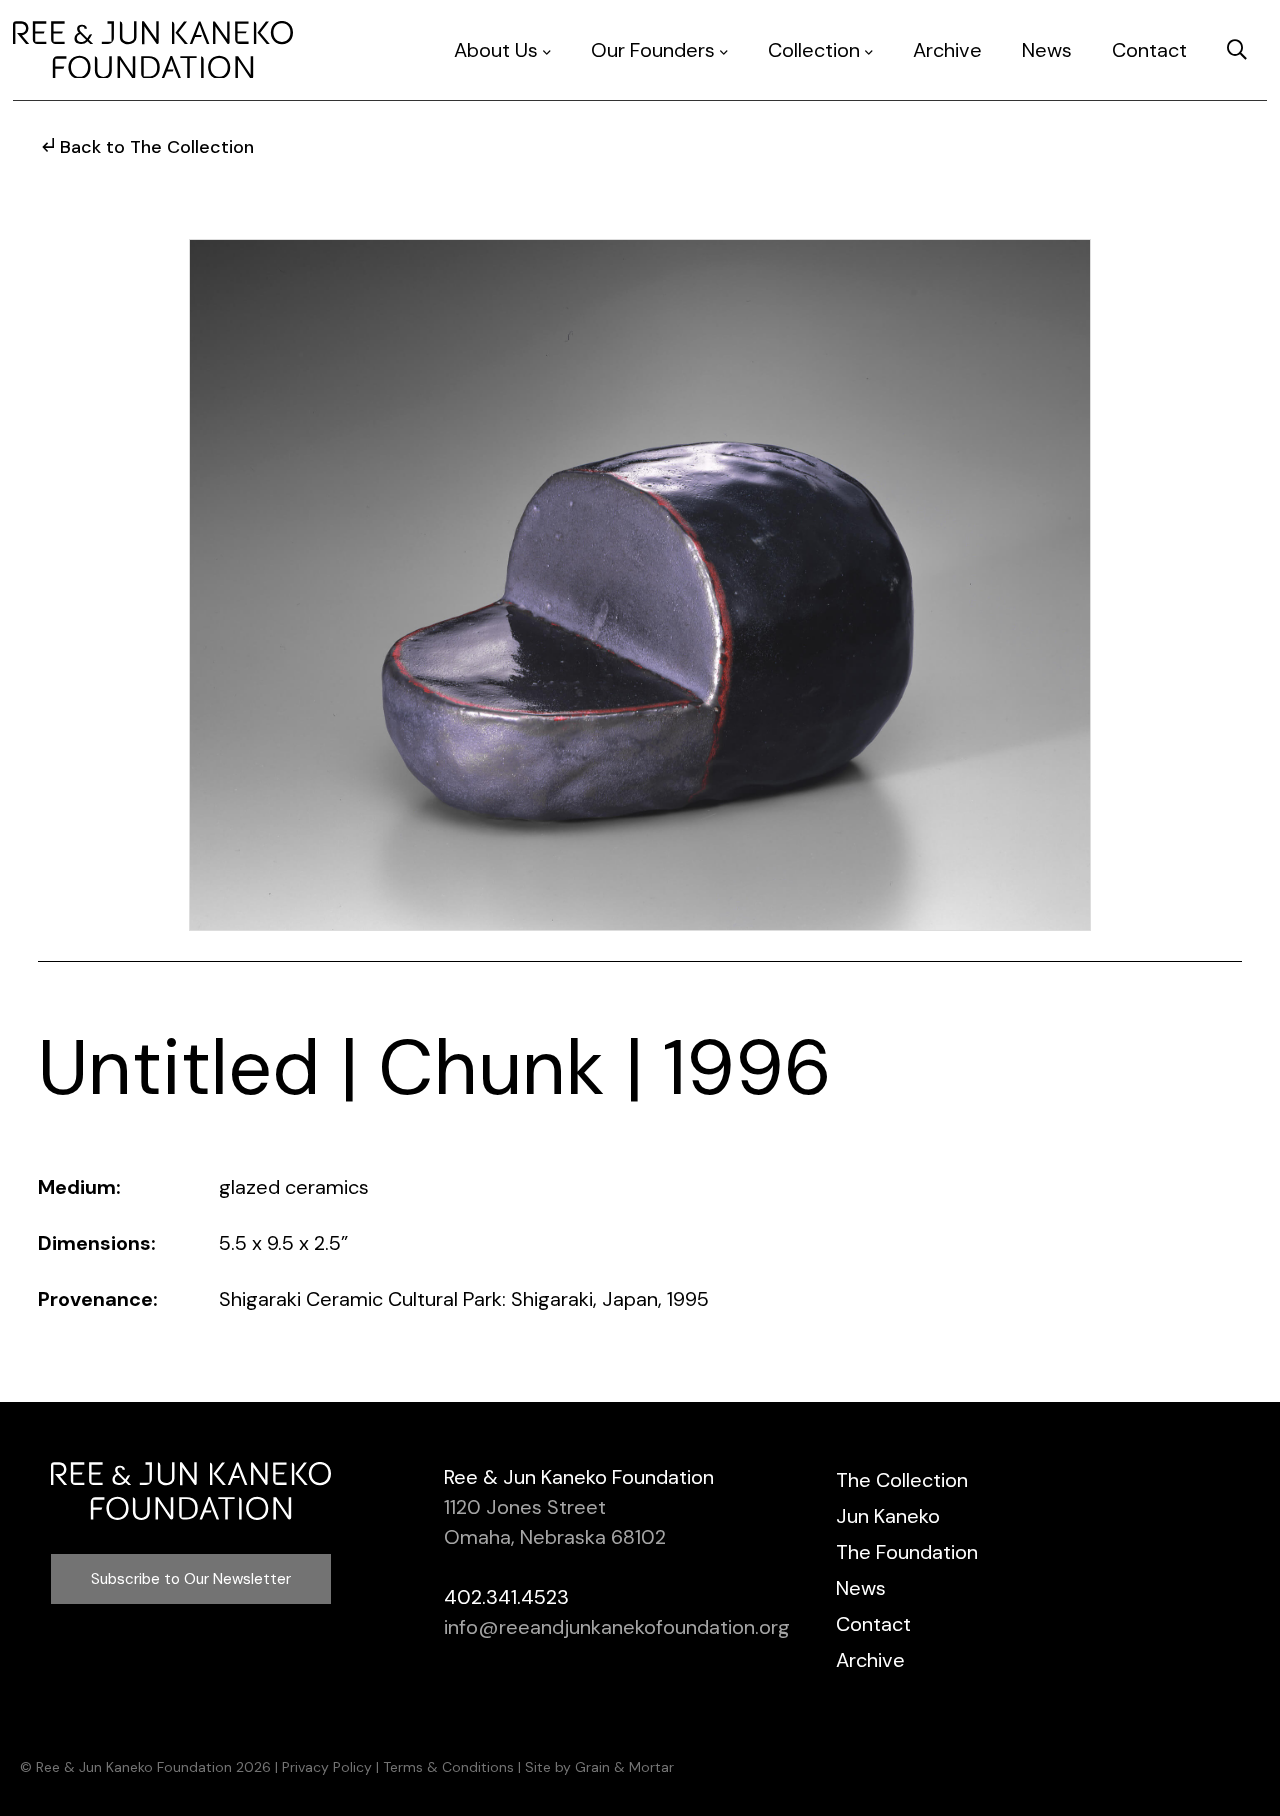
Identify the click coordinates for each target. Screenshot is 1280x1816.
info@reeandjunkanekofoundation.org (617, 1627)
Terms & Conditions (448, 1767)
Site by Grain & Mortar (599, 1767)
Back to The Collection (157, 147)
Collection (814, 50)
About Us (496, 50)
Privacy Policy (327, 1767)
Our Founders (653, 50)
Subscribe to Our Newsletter (191, 1579)
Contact (1149, 50)
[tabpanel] (640, 585)
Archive (947, 50)
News (1047, 50)
